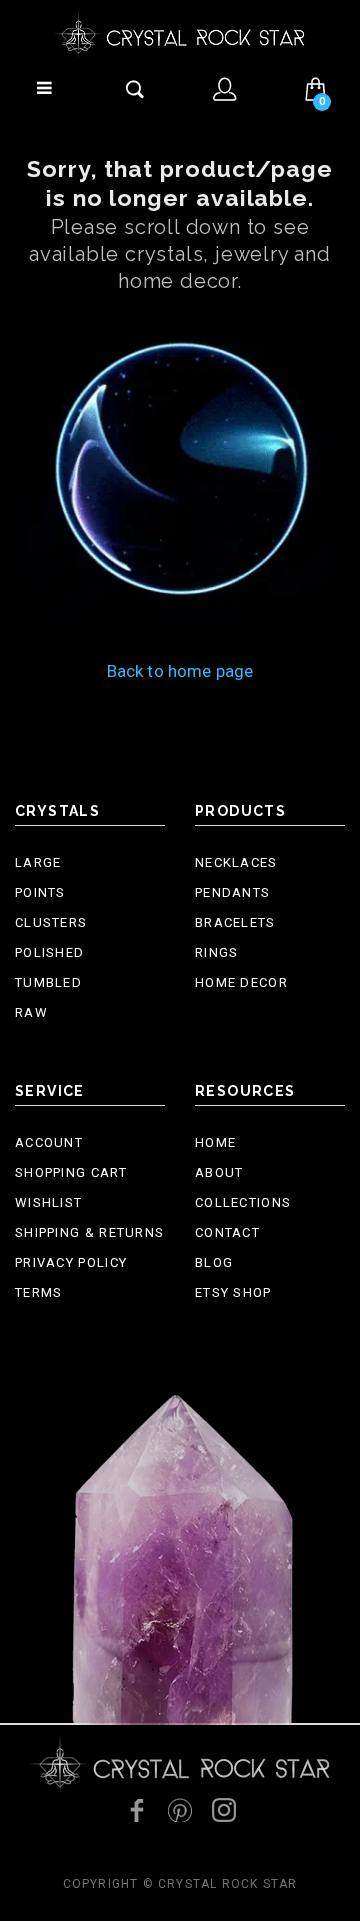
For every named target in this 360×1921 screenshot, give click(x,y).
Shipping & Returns (89, 1232)
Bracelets (235, 922)
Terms (39, 1292)
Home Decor (241, 982)
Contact (227, 1232)
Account (49, 1142)
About (219, 1172)
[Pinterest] (180, 1810)
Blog (214, 1262)
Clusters (51, 922)
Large (38, 862)
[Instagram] (224, 1810)
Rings (217, 952)
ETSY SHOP (233, 1292)
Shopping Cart (71, 1172)
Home (215, 1142)
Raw (31, 1012)
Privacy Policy (71, 1262)
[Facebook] (136, 1810)
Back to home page (180, 671)
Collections (243, 1202)
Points (40, 892)
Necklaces (236, 862)
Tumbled (48, 982)
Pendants (232, 892)
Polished (49, 952)
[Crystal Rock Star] (180, 33)
